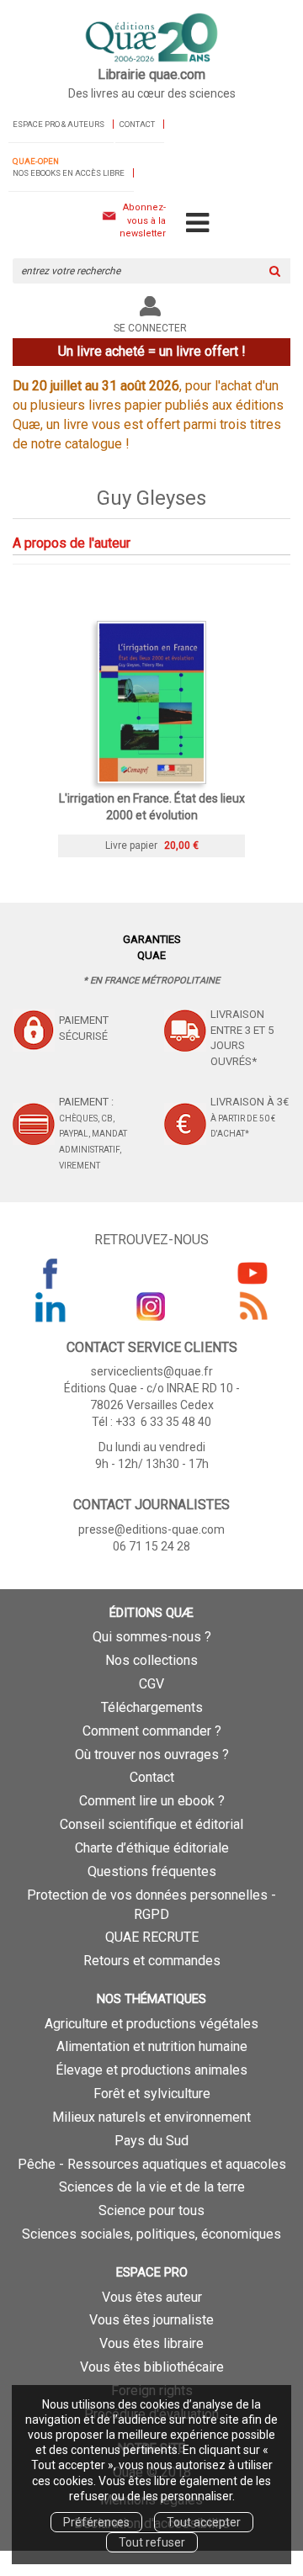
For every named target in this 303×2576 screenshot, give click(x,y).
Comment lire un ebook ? (152, 1801)
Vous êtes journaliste (151, 2320)
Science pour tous (151, 2210)
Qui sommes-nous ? (152, 1637)
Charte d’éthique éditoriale (152, 1848)
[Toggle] (197, 224)
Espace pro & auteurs (58, 124)
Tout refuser (152, 2542)
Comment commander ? (152, 1731)
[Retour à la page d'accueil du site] (151, 39)
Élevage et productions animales (151, 2070)
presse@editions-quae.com (151, 1529)
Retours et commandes (152, 1961)
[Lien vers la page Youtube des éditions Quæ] (252, 1273)
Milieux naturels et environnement (151, 2117)
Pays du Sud (151, 2141)
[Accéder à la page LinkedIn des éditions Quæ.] (50, 1307)
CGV (151, 1684)
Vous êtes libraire (151, 2343)
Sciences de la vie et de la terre (152, 2187)
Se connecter (150, 328)
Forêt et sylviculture (152, 2094)
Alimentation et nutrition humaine (152, 2046)
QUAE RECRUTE (152, 1937)
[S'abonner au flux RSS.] (252, 1307)
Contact (137, 124)
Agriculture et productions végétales (151, 2024)
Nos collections (151, 1660)
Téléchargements (152, 1707)
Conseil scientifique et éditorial (151, 1824)
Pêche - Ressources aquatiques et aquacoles (152, 2164)
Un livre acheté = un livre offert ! (152, 351)
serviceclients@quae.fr (152, 1371)
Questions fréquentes (152, 1871)
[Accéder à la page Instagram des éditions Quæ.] (151, 1307)
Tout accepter (204, 2522)
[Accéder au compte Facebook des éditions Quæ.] (50, 1273)
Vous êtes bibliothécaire (152, 2367)
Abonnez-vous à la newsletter (143, 220)
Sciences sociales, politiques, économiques (151, 2234)
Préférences (96, 2522)
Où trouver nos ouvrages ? (152, 1754)
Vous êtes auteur (152, 2297)
